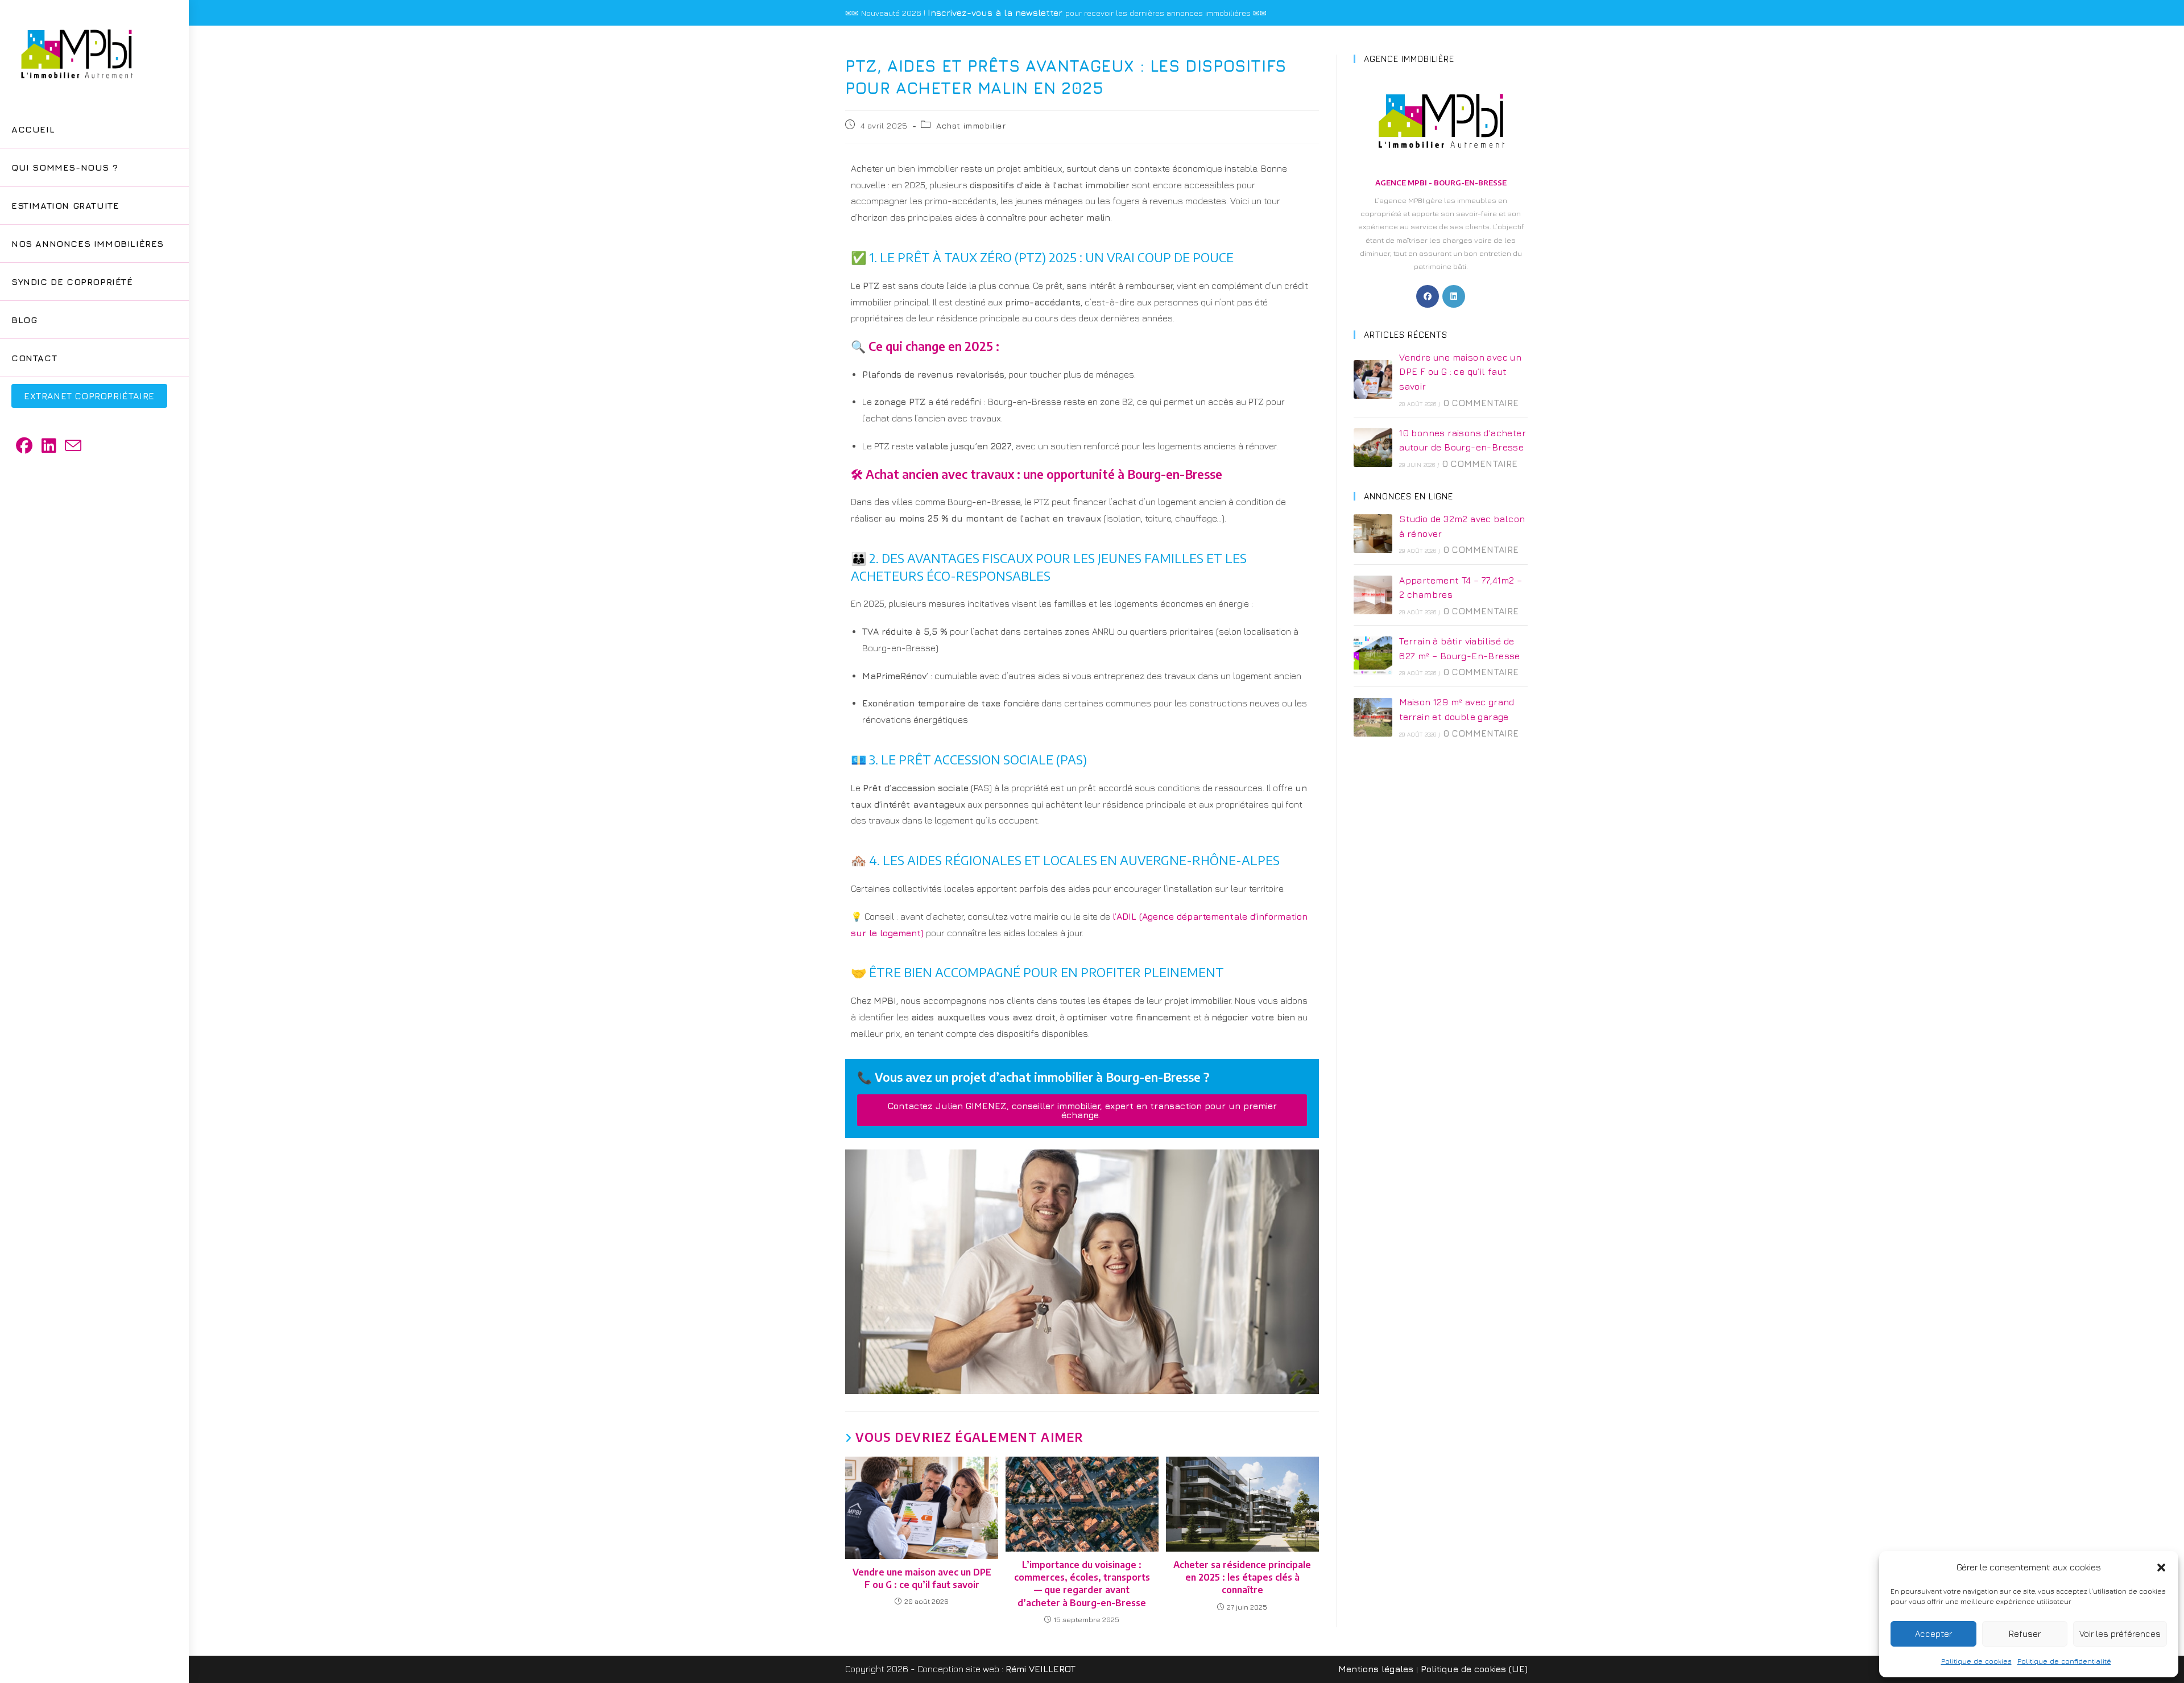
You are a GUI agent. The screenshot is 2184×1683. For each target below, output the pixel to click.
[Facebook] (1428, 296)
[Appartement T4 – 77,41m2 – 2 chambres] (1373, 595)
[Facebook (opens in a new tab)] (24, 446)
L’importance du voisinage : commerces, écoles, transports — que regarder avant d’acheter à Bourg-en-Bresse (1082, 1584)
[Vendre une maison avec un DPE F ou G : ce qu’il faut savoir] (1373, 379)
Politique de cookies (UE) (1474, 1669)
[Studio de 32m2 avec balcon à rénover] (1373, 534)
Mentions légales (1376, 1669)
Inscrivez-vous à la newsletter (996, 13)
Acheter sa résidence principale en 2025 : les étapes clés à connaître (1242, 1577)
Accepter (1933, 1634)
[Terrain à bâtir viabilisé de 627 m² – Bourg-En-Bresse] (1373, 656)
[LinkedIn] (1454, 296)
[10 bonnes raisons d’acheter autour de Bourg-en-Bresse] (1373, 448)
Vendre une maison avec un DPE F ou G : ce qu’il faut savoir (922, 1578)
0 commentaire (1481, 403)
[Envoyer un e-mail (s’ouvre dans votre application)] (73, 446)
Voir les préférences (2120, 1634)
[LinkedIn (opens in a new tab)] (49, 446)
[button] (2161, 1568)
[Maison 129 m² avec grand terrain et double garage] (1373, 717)
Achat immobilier (971, 125)
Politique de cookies (1976, 1661)
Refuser (2025, 1634)
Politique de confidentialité (2064, 1661)
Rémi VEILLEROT (1041, 1669)
